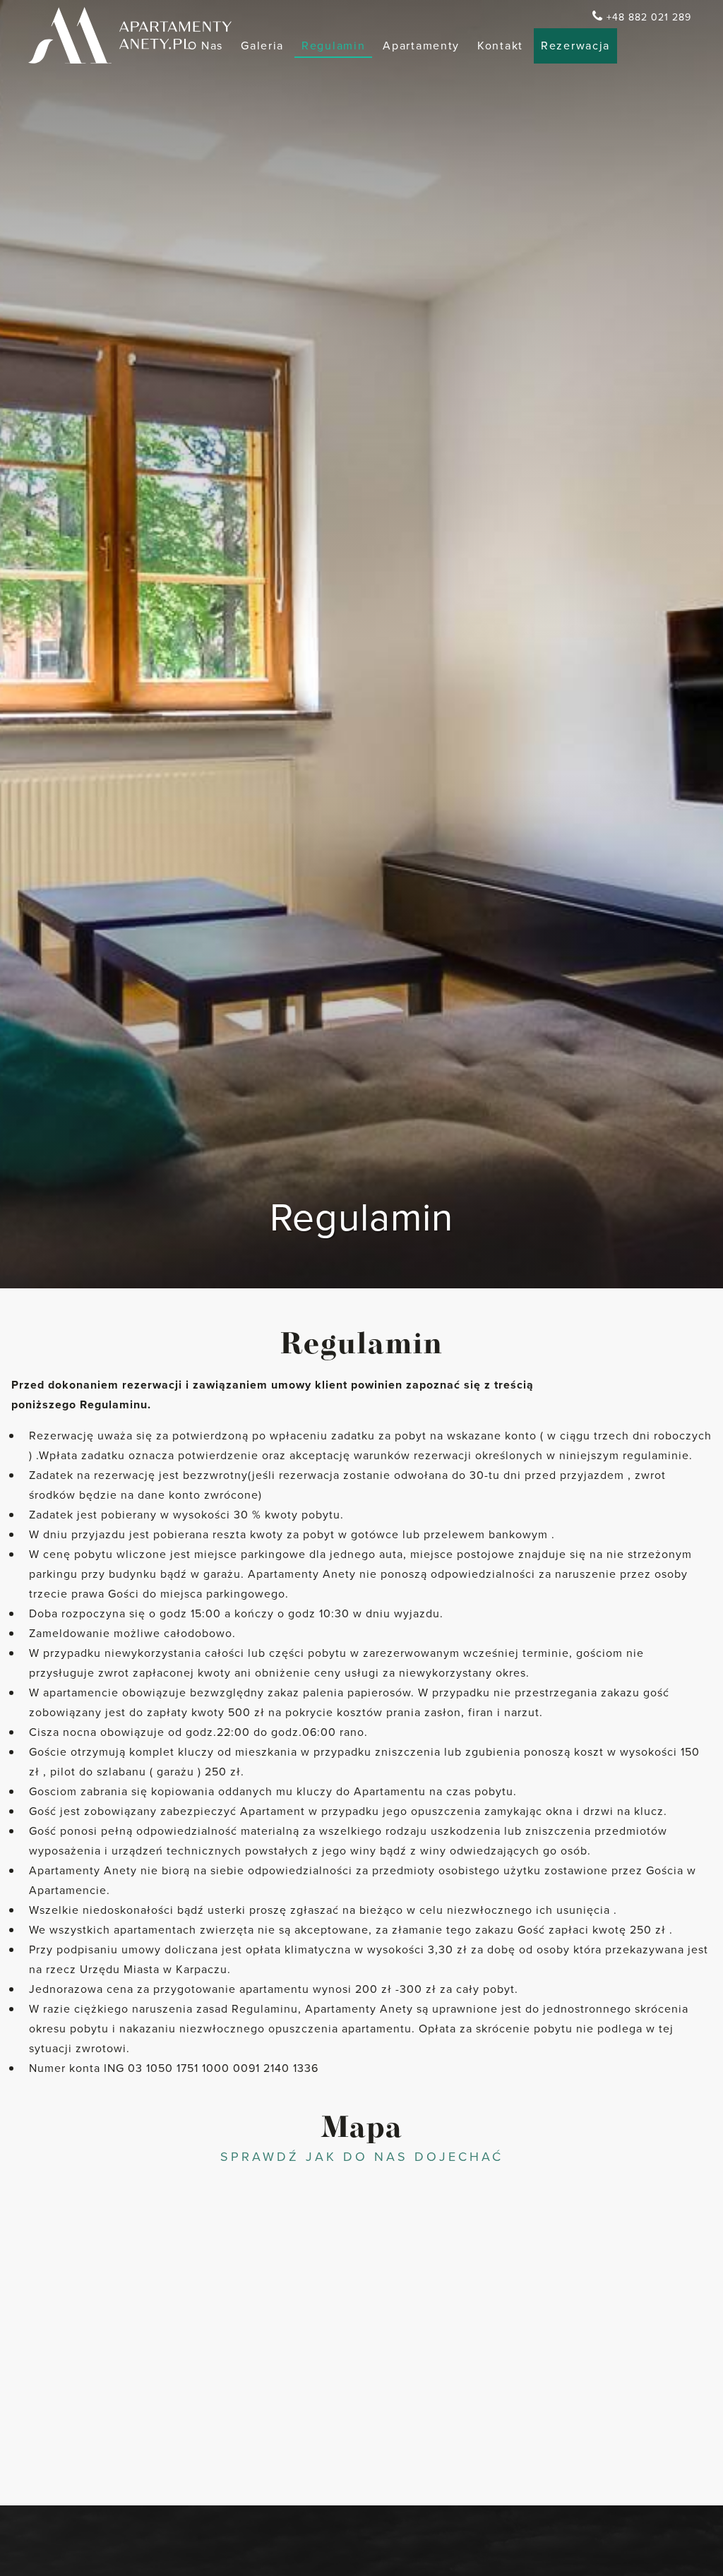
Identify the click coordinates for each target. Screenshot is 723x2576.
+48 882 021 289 (649, 17)
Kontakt (500, 46)
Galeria (262, 46)
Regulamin (333, 46)
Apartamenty (421, 46)
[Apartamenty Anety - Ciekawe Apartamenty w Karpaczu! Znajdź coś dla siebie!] (130, 35)
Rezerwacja (575, 46)
